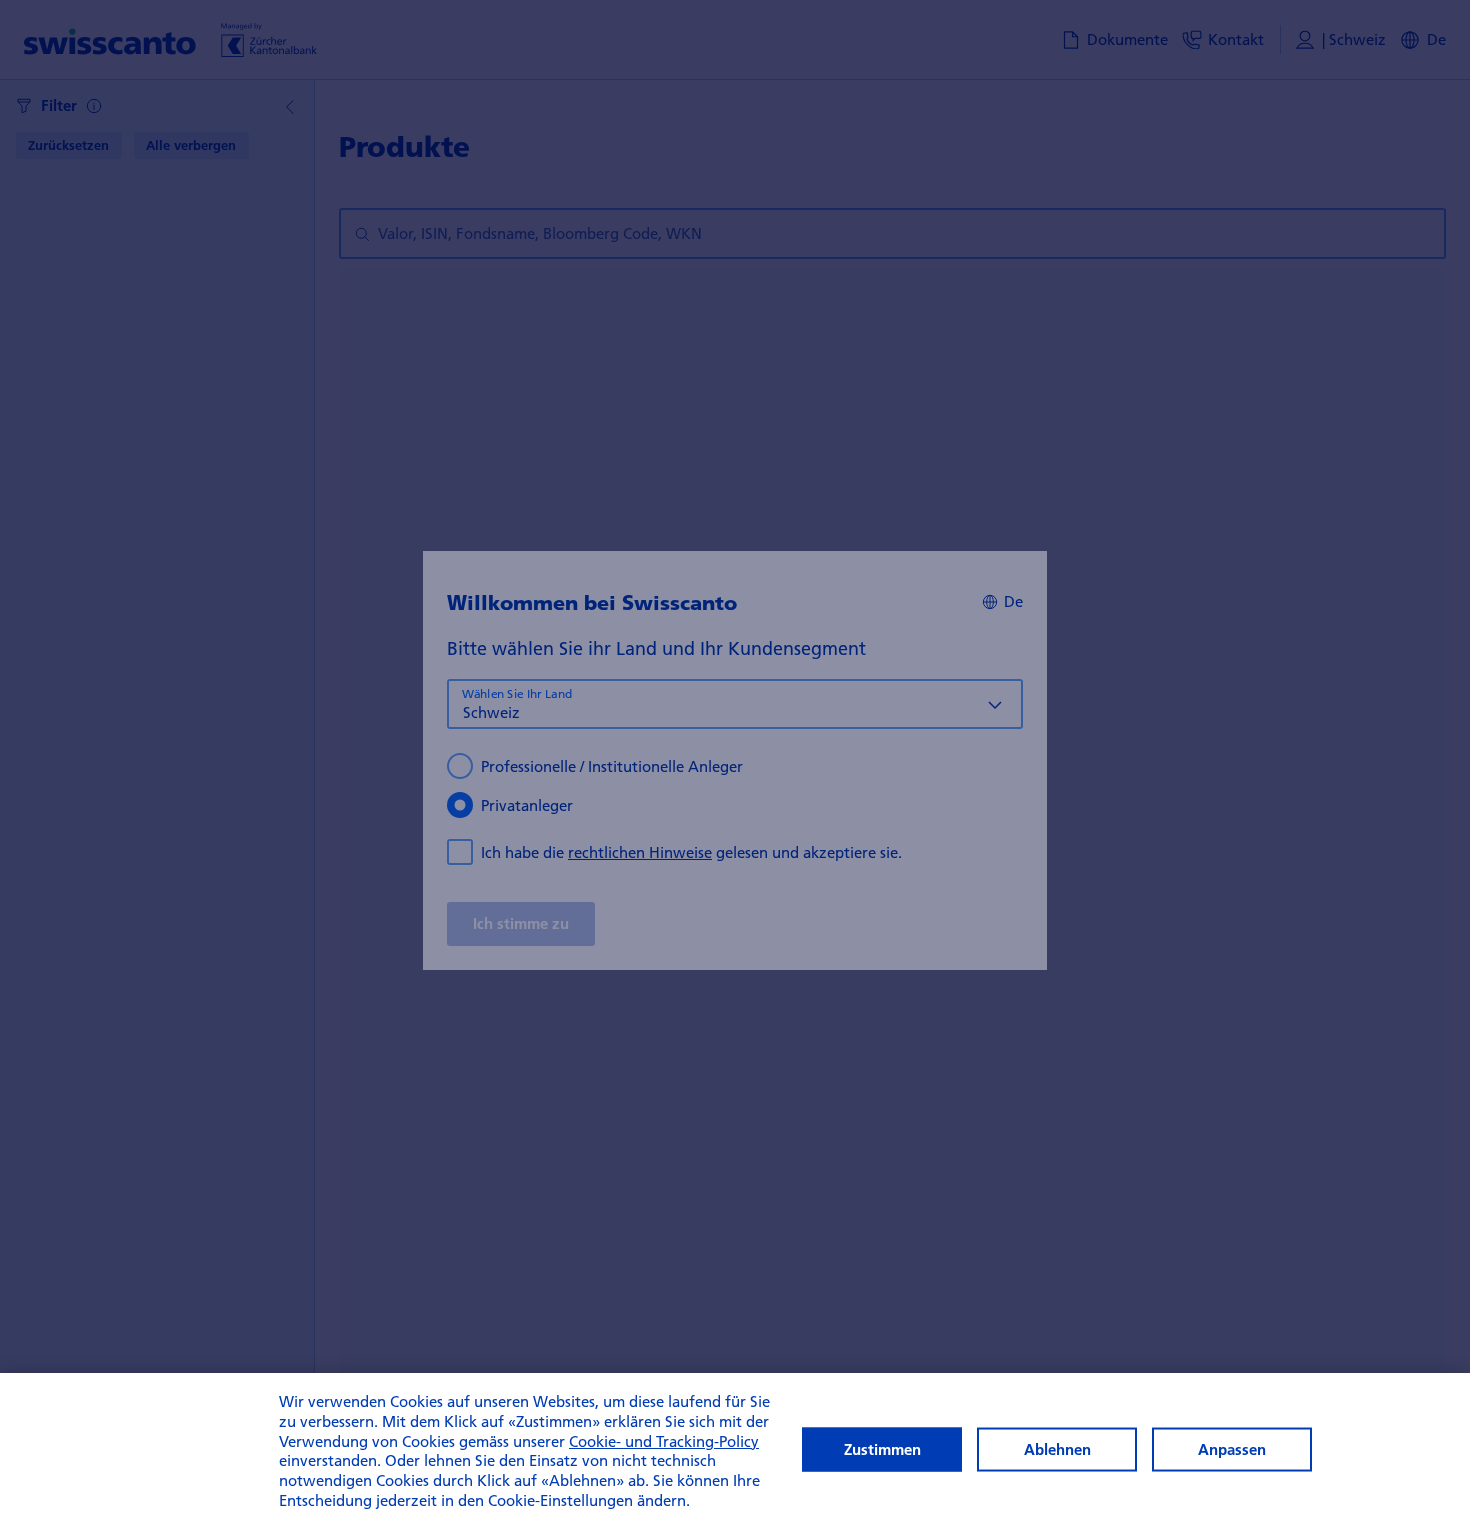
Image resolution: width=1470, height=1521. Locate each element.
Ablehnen (1057, 1449)
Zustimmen (882, 1449)
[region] (735, 1447)
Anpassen (1232, 1449)
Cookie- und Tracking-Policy (664, 1441)
